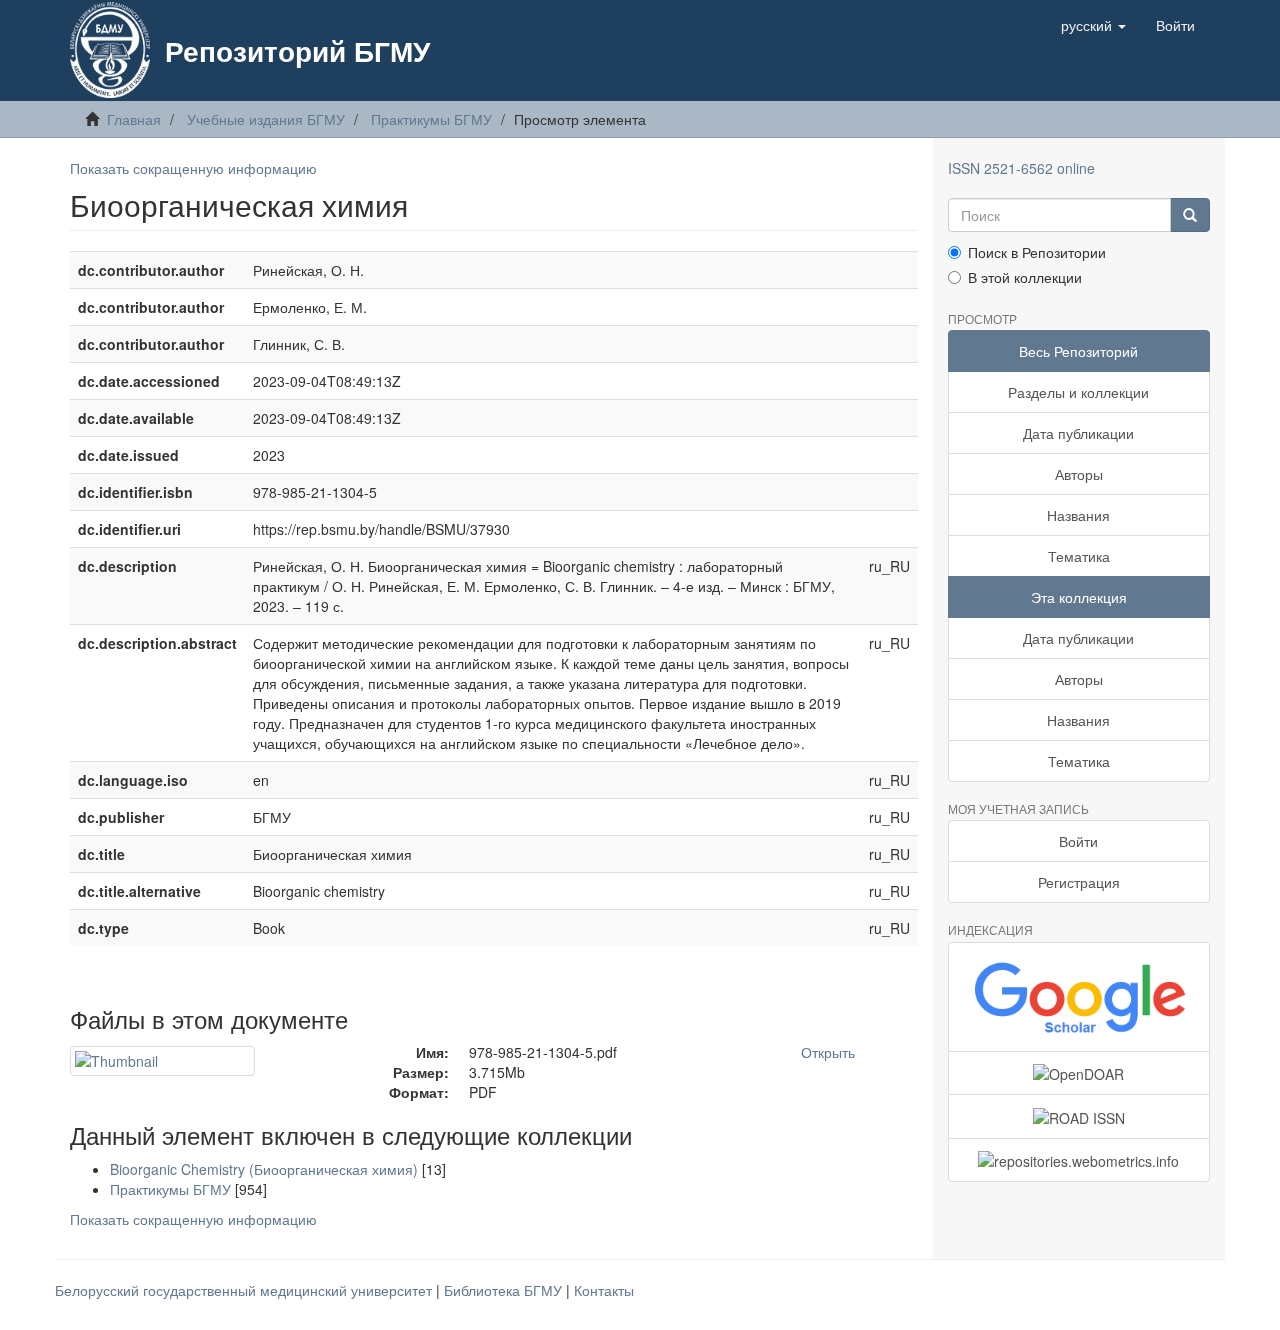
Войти (1078, 841)
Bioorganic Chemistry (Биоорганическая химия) (264, 1169)
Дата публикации (1078, 433)
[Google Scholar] (1079, 997)
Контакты (604, 1290)
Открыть (828, 1052)
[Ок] (1190, 215)
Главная (134, 119)
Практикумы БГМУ (431, 119)
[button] (1093, 25)
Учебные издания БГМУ (266, 119)
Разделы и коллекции (1078, 392)
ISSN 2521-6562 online (1021, 168)
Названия (1078, 515)
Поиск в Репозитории (1037, 252)
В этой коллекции (1025, 277)
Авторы (1079, 474)
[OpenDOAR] (1079, 1073)
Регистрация (1079, 882)
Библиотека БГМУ (505, 1290)
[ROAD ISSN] (1079, 1116)
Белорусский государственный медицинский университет (245, 1290)
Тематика (1079, 556)
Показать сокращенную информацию (193, 168)
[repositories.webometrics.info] (1079, 1160)
